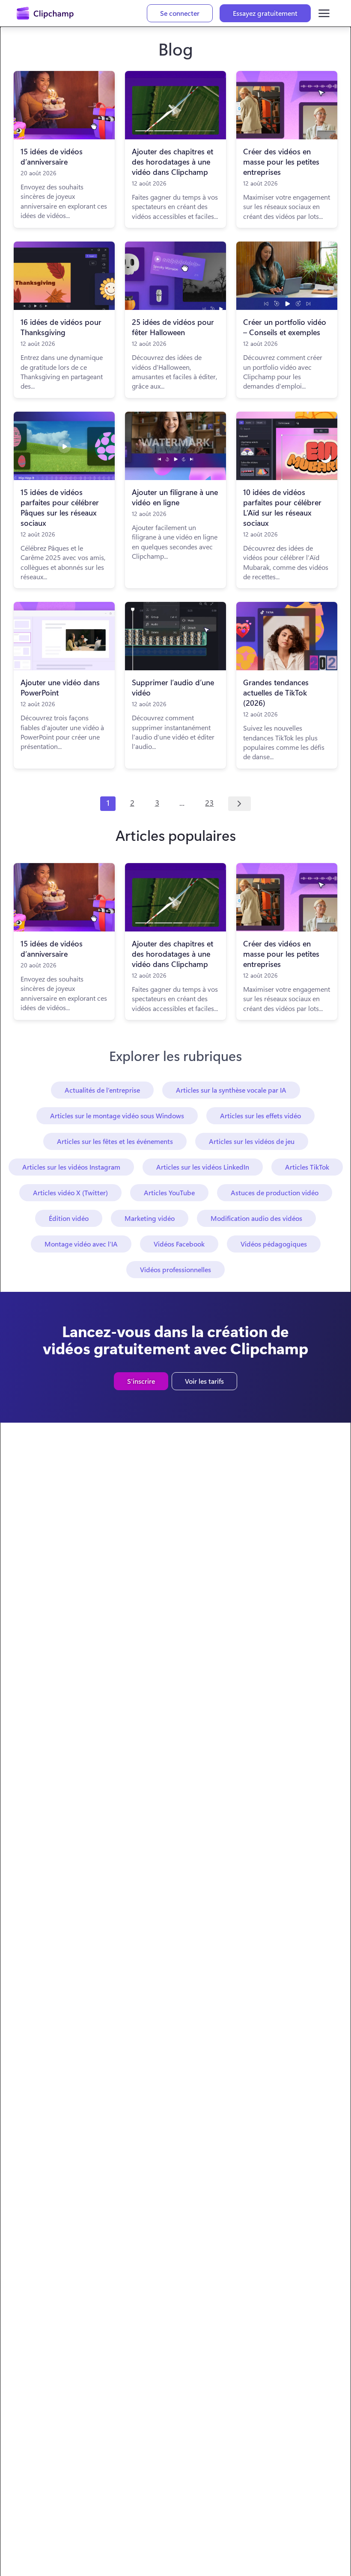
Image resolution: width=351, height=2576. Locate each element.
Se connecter (180, 13)
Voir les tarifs (204, 1381)
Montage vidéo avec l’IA (81, 1244)
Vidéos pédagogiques (274, 1244)
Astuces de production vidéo (275, 1192)
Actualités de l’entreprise (102, 1090)
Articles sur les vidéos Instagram (71, 1167)
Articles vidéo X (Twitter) (70, 1192)
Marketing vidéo (150, 1218)
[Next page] (239, 804)
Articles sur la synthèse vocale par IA (231, 1090)
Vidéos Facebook (179, 1244)
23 (209, 803)
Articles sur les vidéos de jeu (252, 1141)
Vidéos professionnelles (175, 1269)
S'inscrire (141, 1381)
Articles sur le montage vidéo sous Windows (117, 1116)
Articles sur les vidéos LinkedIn (203, 1167)
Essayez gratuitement (265, 13)
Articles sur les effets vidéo (260, 1116)
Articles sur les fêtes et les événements (115, 1141)
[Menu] (324, 13)
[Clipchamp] (45, 13)
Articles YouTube (169, 1192)
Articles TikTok (307, 1167)
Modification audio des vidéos (256, 1218)
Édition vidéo (69, 1218)
